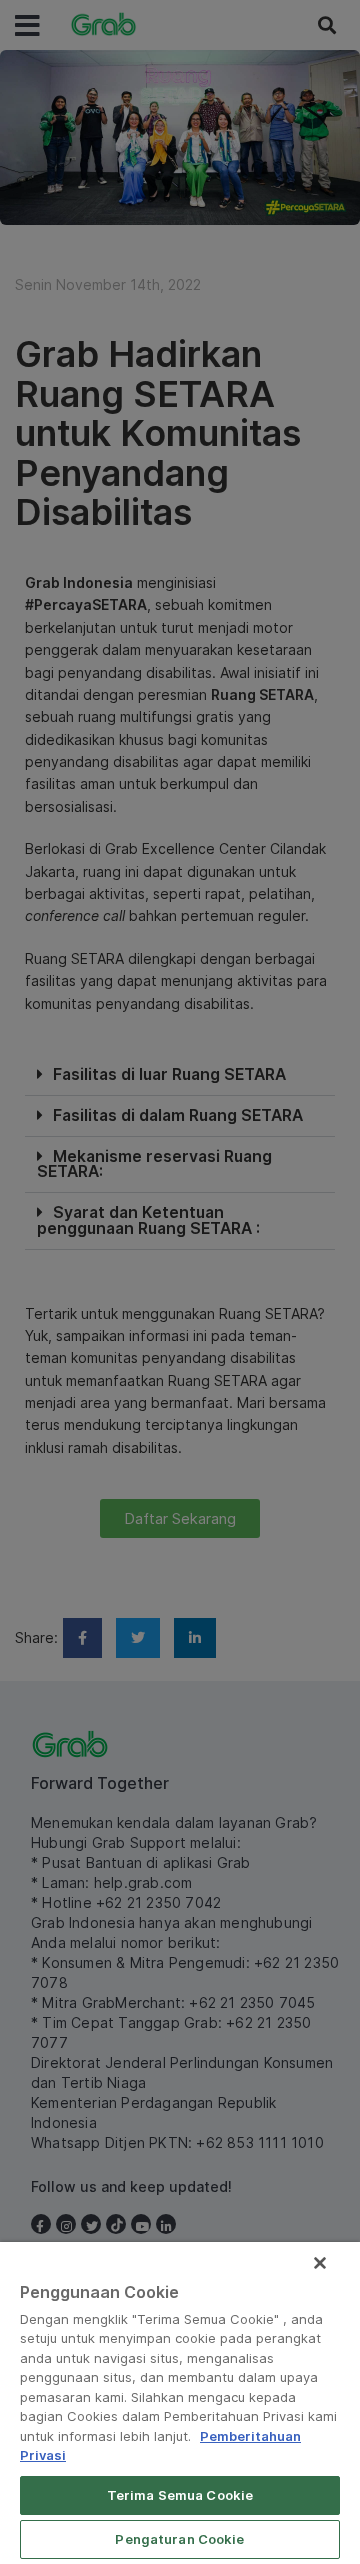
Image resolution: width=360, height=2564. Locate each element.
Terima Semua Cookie (180, 2495)
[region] (180, 2403)
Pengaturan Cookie (179, 2539)
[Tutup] (320, 2263)
